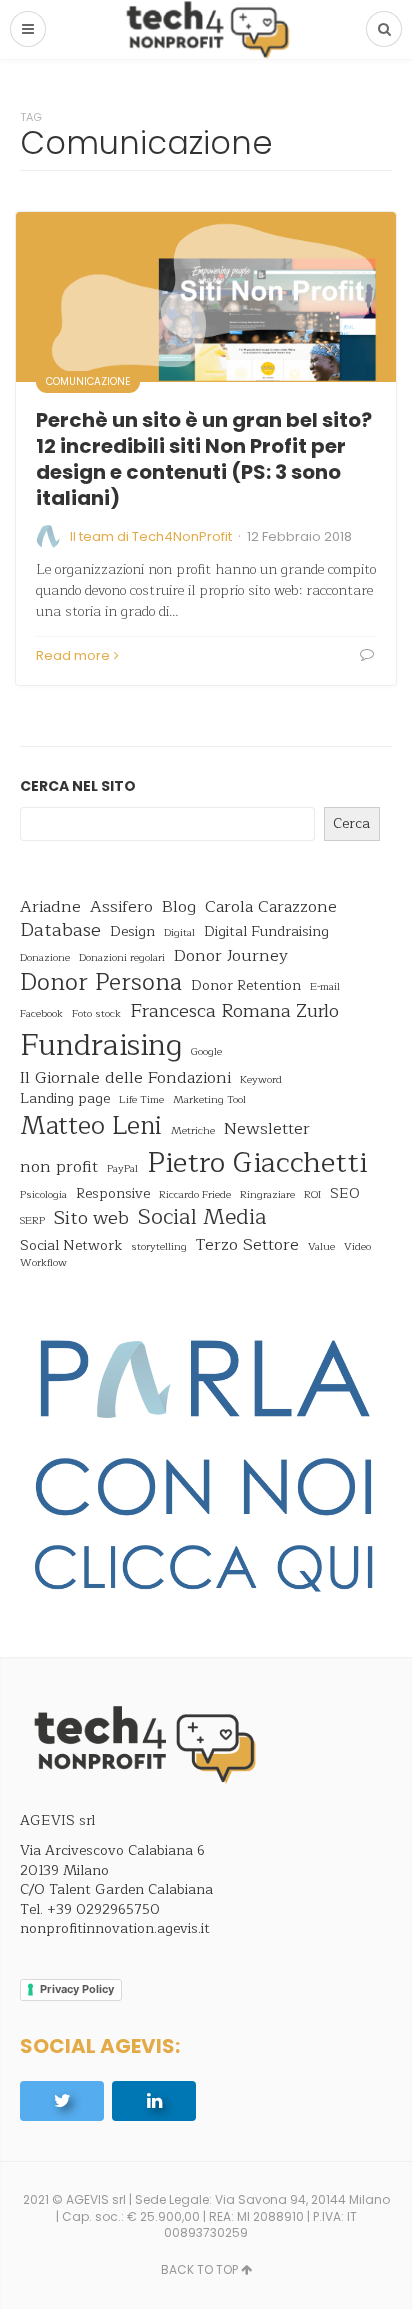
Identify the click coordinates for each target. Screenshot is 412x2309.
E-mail (325, 987)
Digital (179, 933)
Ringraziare (267, 1195)
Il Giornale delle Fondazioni (125, 1077)
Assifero (121, 906)
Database (60, 931)
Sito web (91, 1219)
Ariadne (50, 906)
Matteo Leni (91, 1126)
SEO (345, 1194)
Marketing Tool (209, 1100)
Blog (179, 906)
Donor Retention (246, 986)
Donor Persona (101, 983)
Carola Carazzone (271, 906)
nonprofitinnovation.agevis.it (115, 1928)
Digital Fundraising (266, 932)
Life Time (141, 1100)
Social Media (202, 1218)
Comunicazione (88, 381)
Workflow (43, 1263)
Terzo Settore (247, 1244)
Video (357, 1247)
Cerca (351, 823)
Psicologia (43, 1195)
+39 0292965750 (103, 1909)
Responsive (113, 1194)
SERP (32, 1221)
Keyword (261, 1080)
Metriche (193, 1131)
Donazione (45, 958)
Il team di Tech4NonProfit (151, 536)
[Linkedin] (154, 2101)
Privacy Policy (77, 1989)
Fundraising (101, 1045)
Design (132, 932)
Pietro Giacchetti (257, 1163)
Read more (73, 655)
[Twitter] (62, 2101)
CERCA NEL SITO (78, 786)
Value (321, 1247)
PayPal (122, 1169)
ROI (312, 1195)
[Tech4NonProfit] (206, 29)
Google (206, 1052)
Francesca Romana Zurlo (234, 1012)
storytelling (159, 1247)
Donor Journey (231, 955)
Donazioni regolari (122, 958)
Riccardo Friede (195, 1195)
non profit (59, 1166)
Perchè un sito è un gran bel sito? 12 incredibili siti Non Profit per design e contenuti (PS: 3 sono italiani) (204, 459)
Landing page (65, 1099)
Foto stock (96, 1014)
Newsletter (267, 1128)
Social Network (71, 1246)
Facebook (41, 1014)
